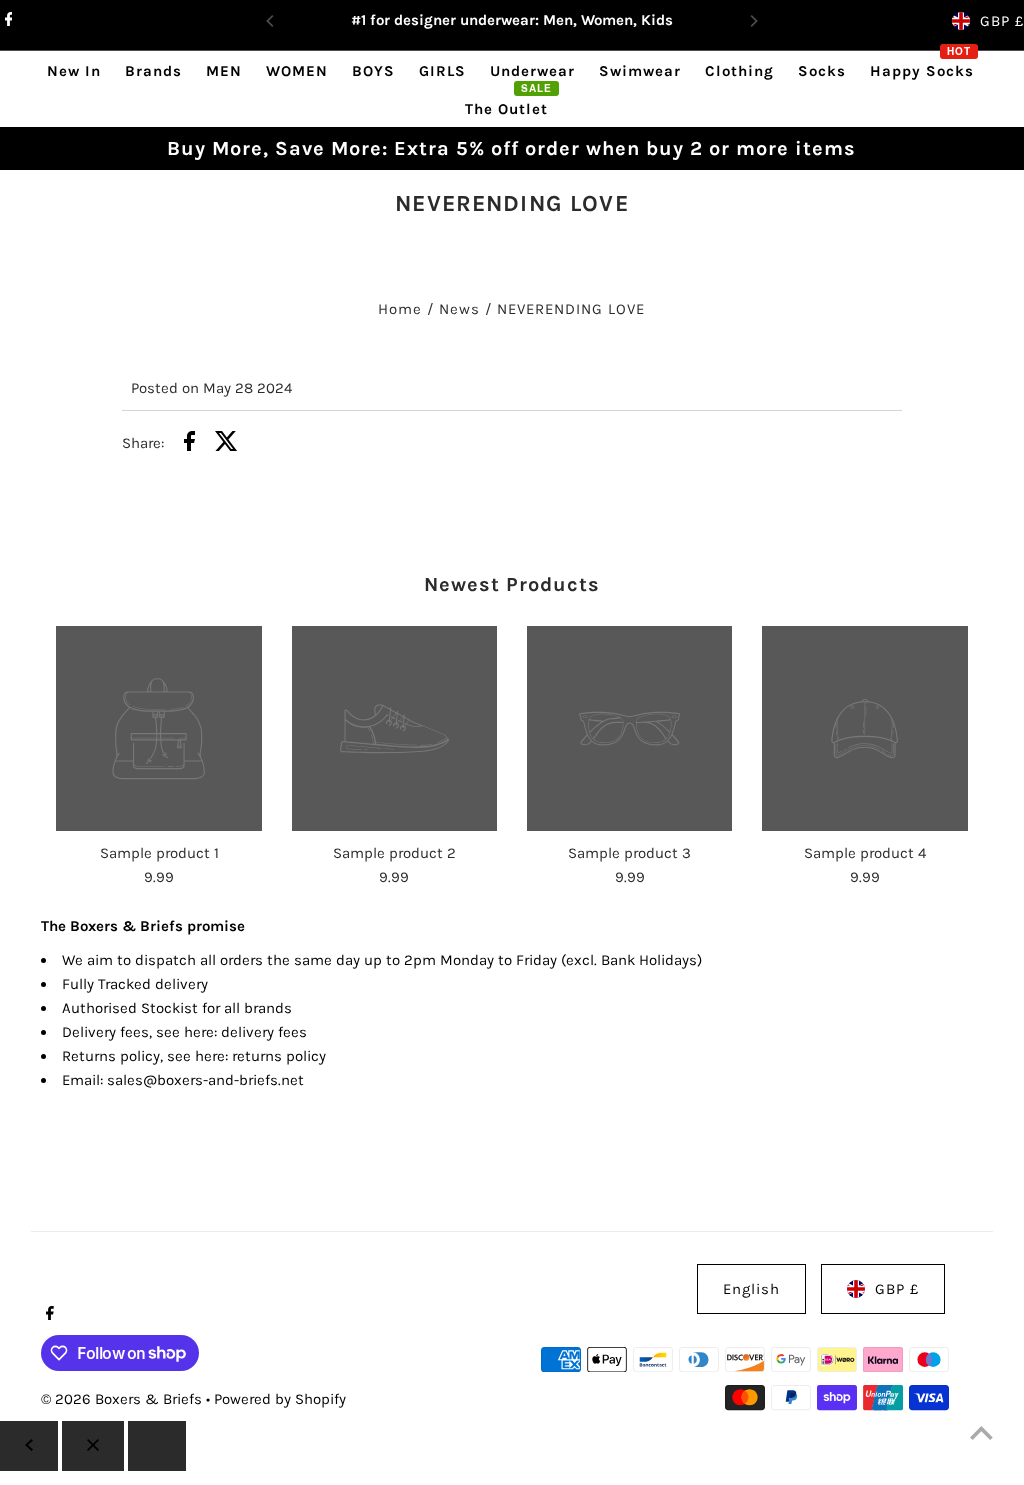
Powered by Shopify (280, 1399)
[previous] (29, 1446)
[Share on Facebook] (189, 444)
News (459, 309)
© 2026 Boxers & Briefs (123, 1399)
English (751, 1289)
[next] (157, 1446)
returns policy (279, 1056)
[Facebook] (6, 21)
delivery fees (264, 1032)
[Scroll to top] (981, 1432)
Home (400, 309)
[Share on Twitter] (226, 444)
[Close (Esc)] (93, 1446)
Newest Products (512, 584)
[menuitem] (74, 70)
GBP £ (1002, 21)
